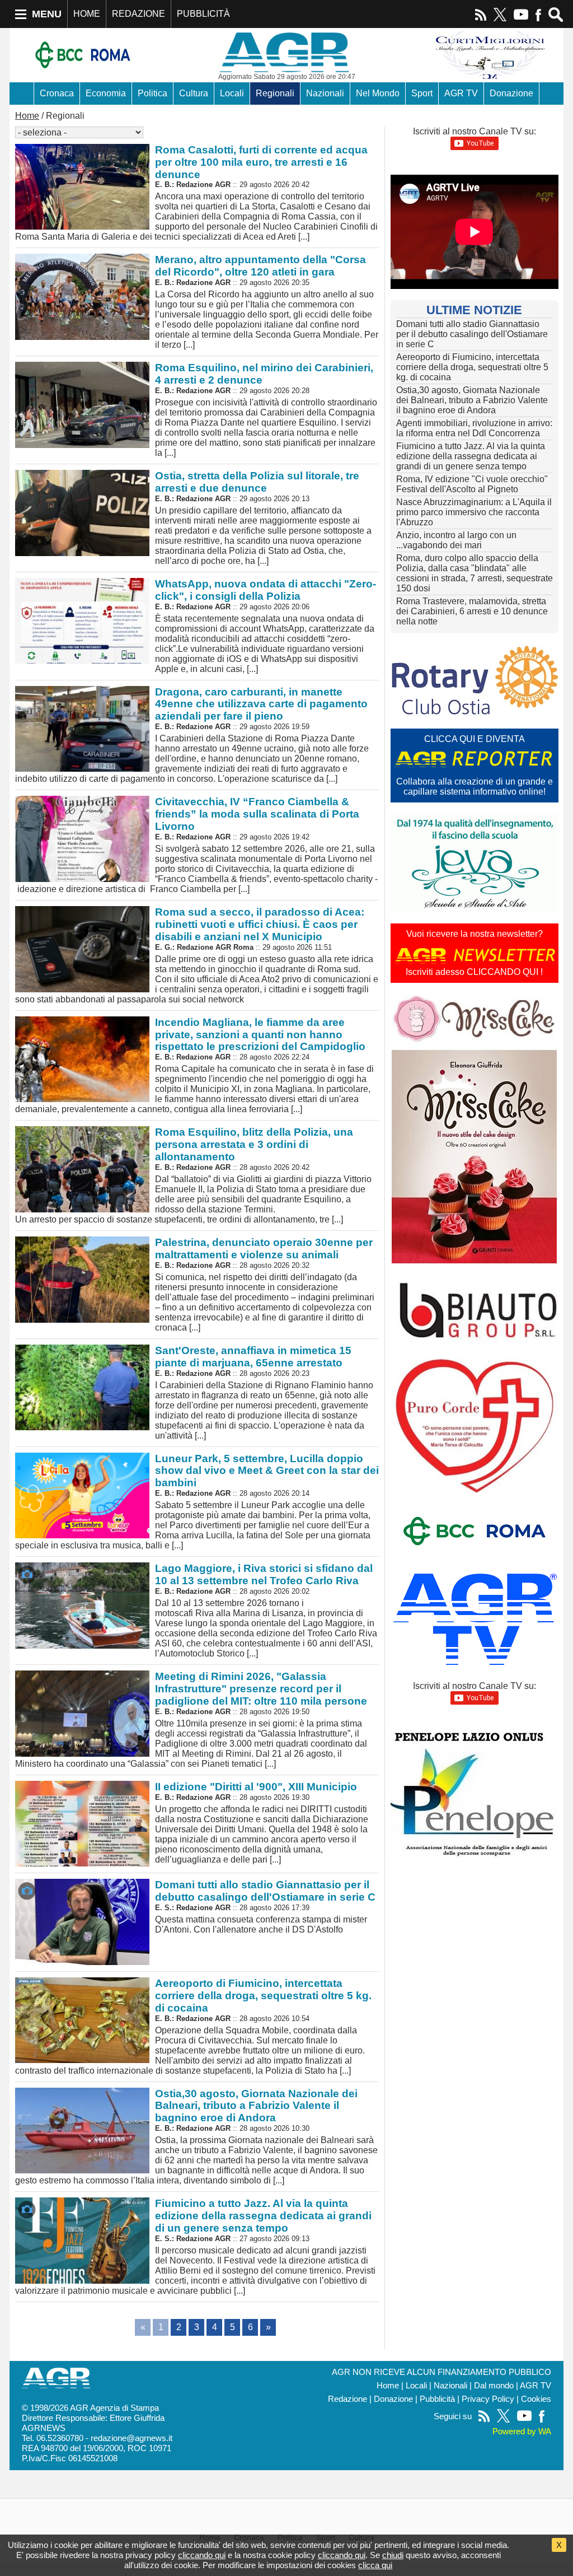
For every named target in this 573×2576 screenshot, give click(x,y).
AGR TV (461, 93)
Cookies (536, 2399)
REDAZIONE (138, 14)
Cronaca (57, 93)
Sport (422, 93)
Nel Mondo (378, 93)
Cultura (194, 93)
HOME (87, 14)
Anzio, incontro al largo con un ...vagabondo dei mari (456, 540)
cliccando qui (202, 2555)
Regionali (275, 93)
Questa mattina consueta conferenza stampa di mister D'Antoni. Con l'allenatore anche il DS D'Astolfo (265, 1907)
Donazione (511, 93)
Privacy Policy (488, 2399)
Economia (106, 93)
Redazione (347, 2399)
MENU (47, 14)
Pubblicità (437, 2399)
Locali (232, 93)
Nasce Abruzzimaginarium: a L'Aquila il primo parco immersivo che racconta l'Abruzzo (474, 512)
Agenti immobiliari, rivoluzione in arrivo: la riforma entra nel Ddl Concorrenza (474, 428)
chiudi (393, 2555)
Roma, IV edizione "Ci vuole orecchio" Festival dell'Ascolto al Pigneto (472, 484)
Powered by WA (522, 2432)
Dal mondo (494, 2386)
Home (27, 116)
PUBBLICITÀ (203, 14)
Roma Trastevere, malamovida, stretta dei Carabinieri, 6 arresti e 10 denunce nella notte (472, 611)
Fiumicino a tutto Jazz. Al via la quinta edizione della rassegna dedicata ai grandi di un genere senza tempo (471, 456)
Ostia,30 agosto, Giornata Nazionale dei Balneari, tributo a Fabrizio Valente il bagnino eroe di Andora (472, 400)
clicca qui (375, 2565)
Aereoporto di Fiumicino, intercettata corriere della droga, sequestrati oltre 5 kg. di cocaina (472, 367)
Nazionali (325, 93)
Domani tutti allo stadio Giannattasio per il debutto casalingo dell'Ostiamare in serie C (472, 334)
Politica (152, 93)
